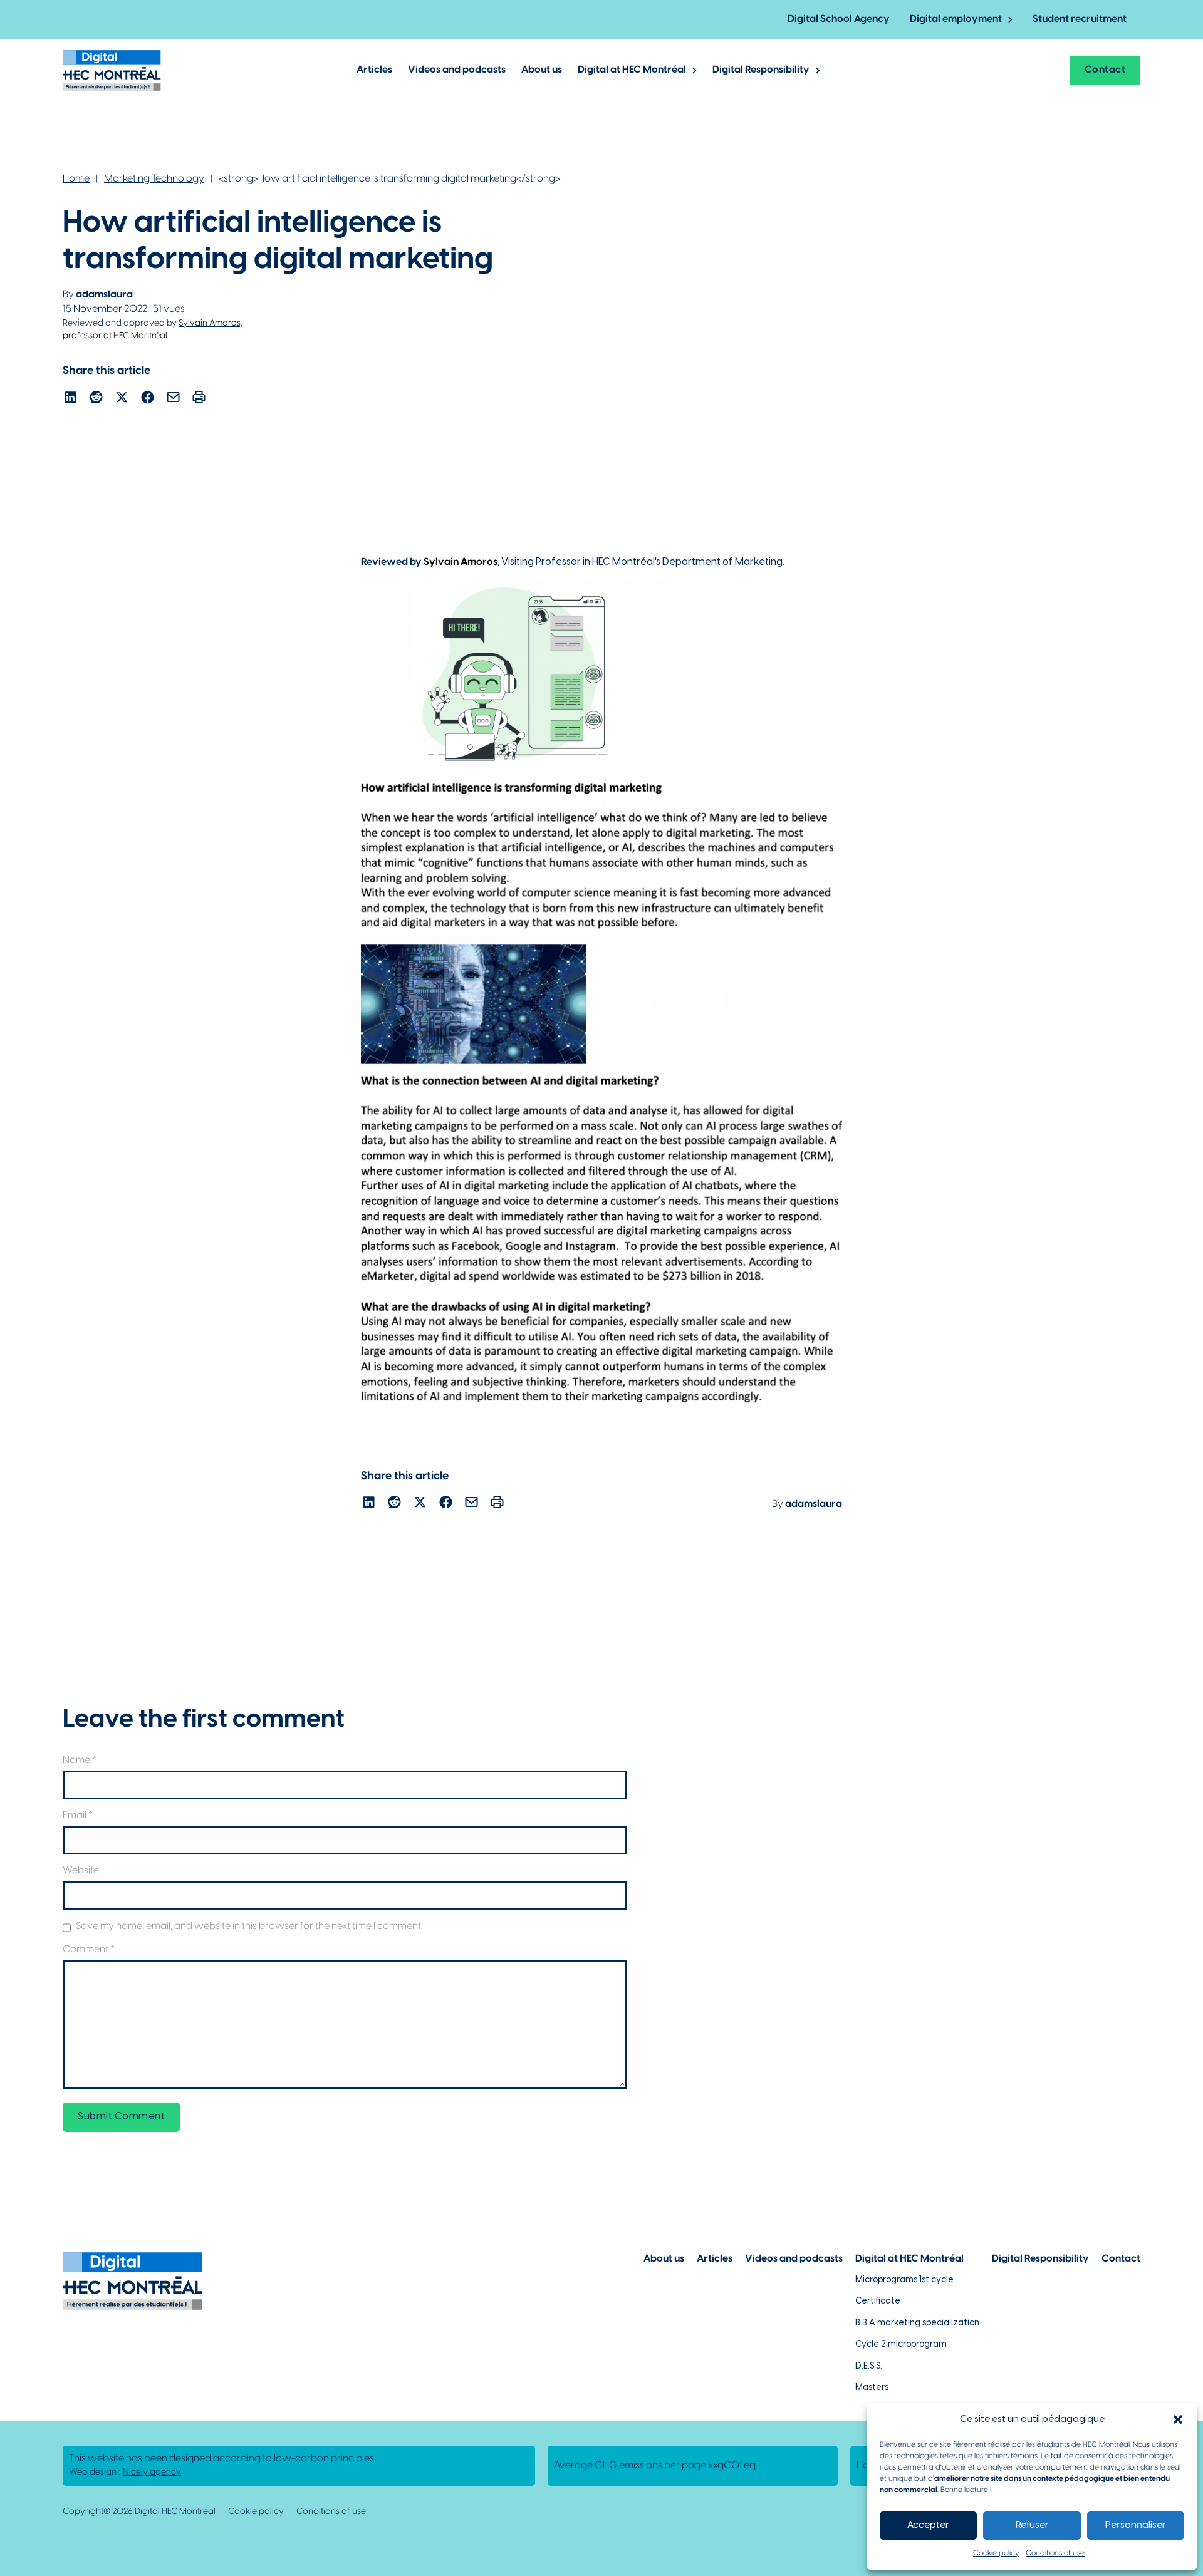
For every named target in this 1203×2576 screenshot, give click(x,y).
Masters (872, 2388)
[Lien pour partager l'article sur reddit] (96, 399)
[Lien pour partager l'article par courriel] (173, 399)
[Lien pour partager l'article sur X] (122, 399)
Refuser (1032, 2525)
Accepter (928, 2525)
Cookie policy (996, 2553)
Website (81, 1870)
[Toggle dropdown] (1010, 20)
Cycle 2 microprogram (901, 2345)
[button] (1178, 2419)
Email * (78, 1815)
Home (76, 179)
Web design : (125, 2472)
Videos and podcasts (457, 70)
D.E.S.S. (869, 2367)
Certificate (878, 2301)
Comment (89, 1949)
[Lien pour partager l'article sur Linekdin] (70, 399)
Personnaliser (1136, 2525)
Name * (80, 1760)
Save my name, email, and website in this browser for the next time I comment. (249, 1926)
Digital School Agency (839, 19)
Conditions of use (1055, 2553)
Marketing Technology (154, 179)
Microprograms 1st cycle (904, 2280)
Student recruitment (1080, 19)
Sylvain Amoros (461, 562)
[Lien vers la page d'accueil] (112, 70)
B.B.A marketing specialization (917, 2323)
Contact (1105, 70)
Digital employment (956, 19)
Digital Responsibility (761, 70)
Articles (374, 70)
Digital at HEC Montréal (632, 70)
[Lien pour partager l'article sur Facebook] (148, 399)
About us (542, 70)
